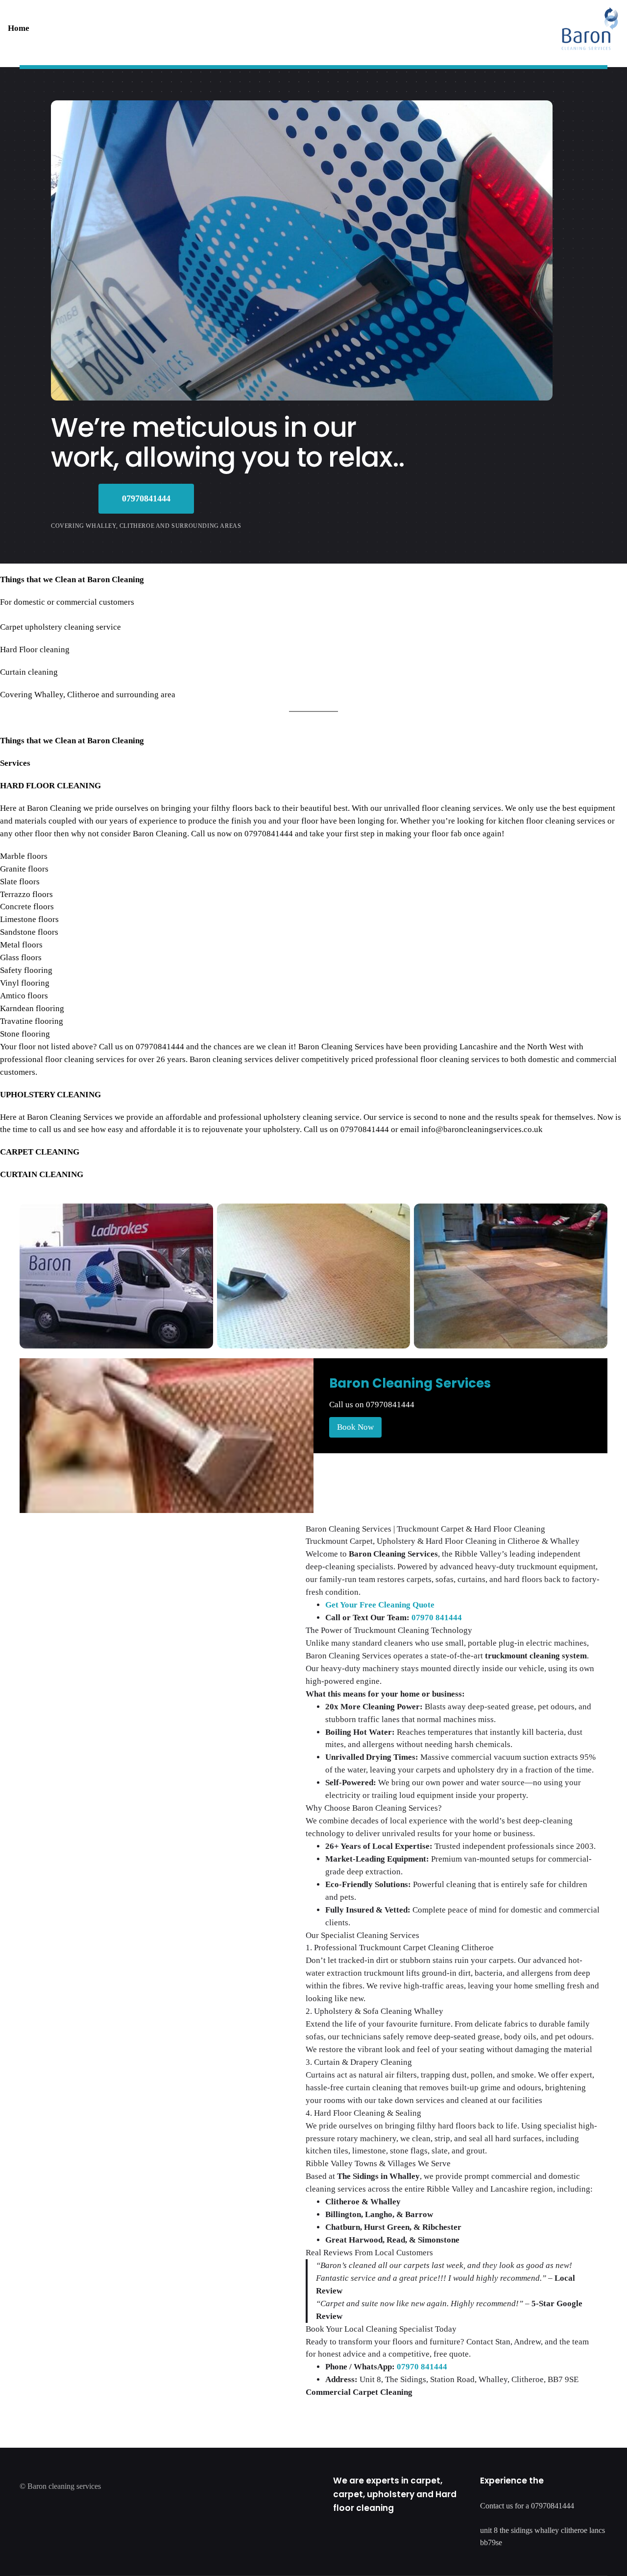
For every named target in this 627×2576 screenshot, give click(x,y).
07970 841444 (437, 1618)
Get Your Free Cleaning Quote (380, 1605)
